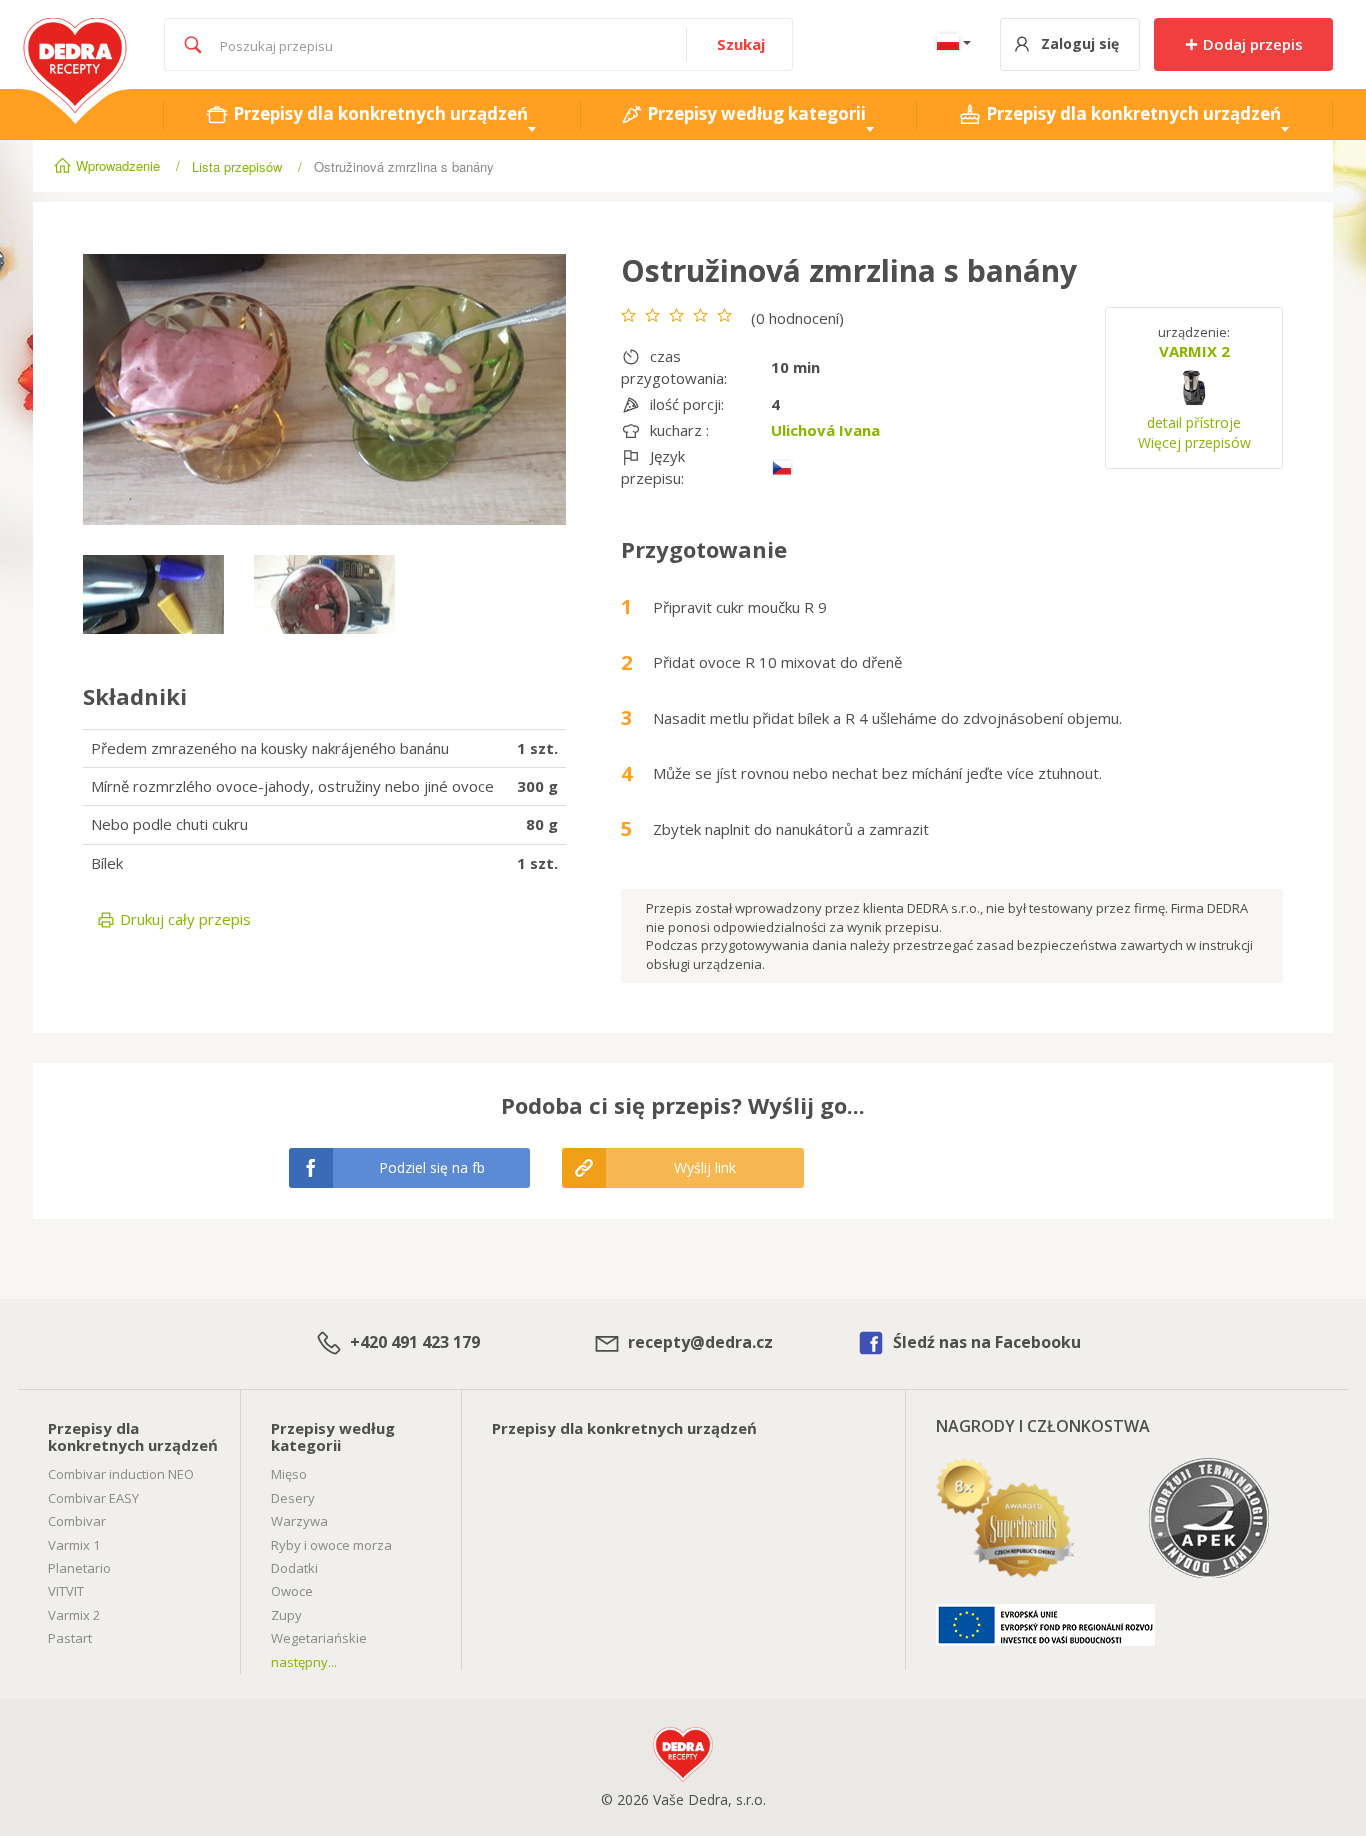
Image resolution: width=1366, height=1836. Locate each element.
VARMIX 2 (1194, 351)
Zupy (286, 1615)
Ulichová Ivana (825, 430)
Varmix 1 (74, 1545)
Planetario (79, 1568)
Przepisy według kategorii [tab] (754, 113)
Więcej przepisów (1194, 442)
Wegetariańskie (319, 1638)
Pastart (70, 1638)
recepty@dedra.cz (698, 1343)
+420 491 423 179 (413, 1343)
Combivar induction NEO (121, 1474)
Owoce (292, 1591)
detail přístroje (1194, 422)
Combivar (77, 1521)
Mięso (289, 1474)
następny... (304, 1662)
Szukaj (741, 44)
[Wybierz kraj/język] (950, 44)
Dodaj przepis (1251, 44)
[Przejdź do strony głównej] (75, 28)
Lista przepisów (237, 166)
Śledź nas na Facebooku (985, 1343)
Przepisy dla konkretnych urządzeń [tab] (378, 113)
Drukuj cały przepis (183, 919)
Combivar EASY (93, 1498)
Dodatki (294, 1568)
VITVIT (66, 1591)
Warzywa (299, 1521)
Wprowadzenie (118, 165)
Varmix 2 (74, 1615)
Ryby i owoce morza (331, 1545)
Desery (293, 1498)
